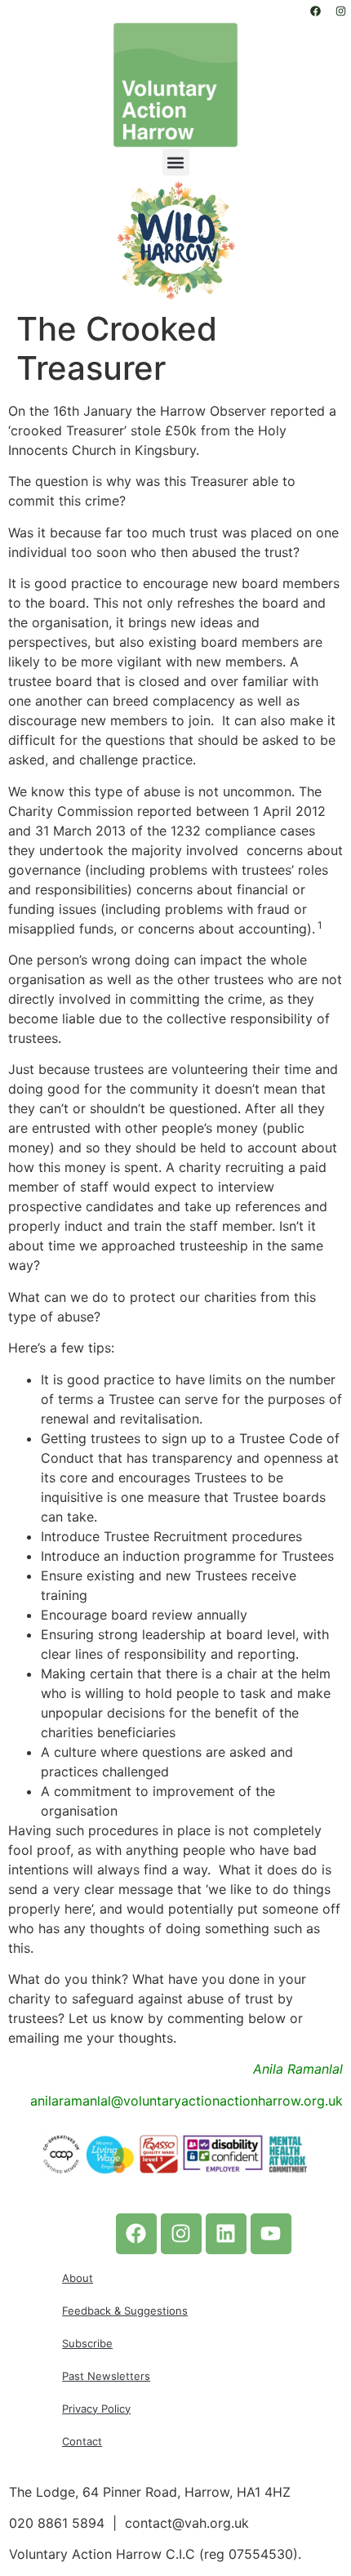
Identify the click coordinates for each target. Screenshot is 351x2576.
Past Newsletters (106, 2376)
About (78, 2278)
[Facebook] (315, 11)
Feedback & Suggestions (125, 2311)
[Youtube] (271, 2234)
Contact (82, 2441)
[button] (176, 162)
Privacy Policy (96, 2409)
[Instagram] (340, 11)
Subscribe (87, 2343)
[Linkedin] (226, 2234)
